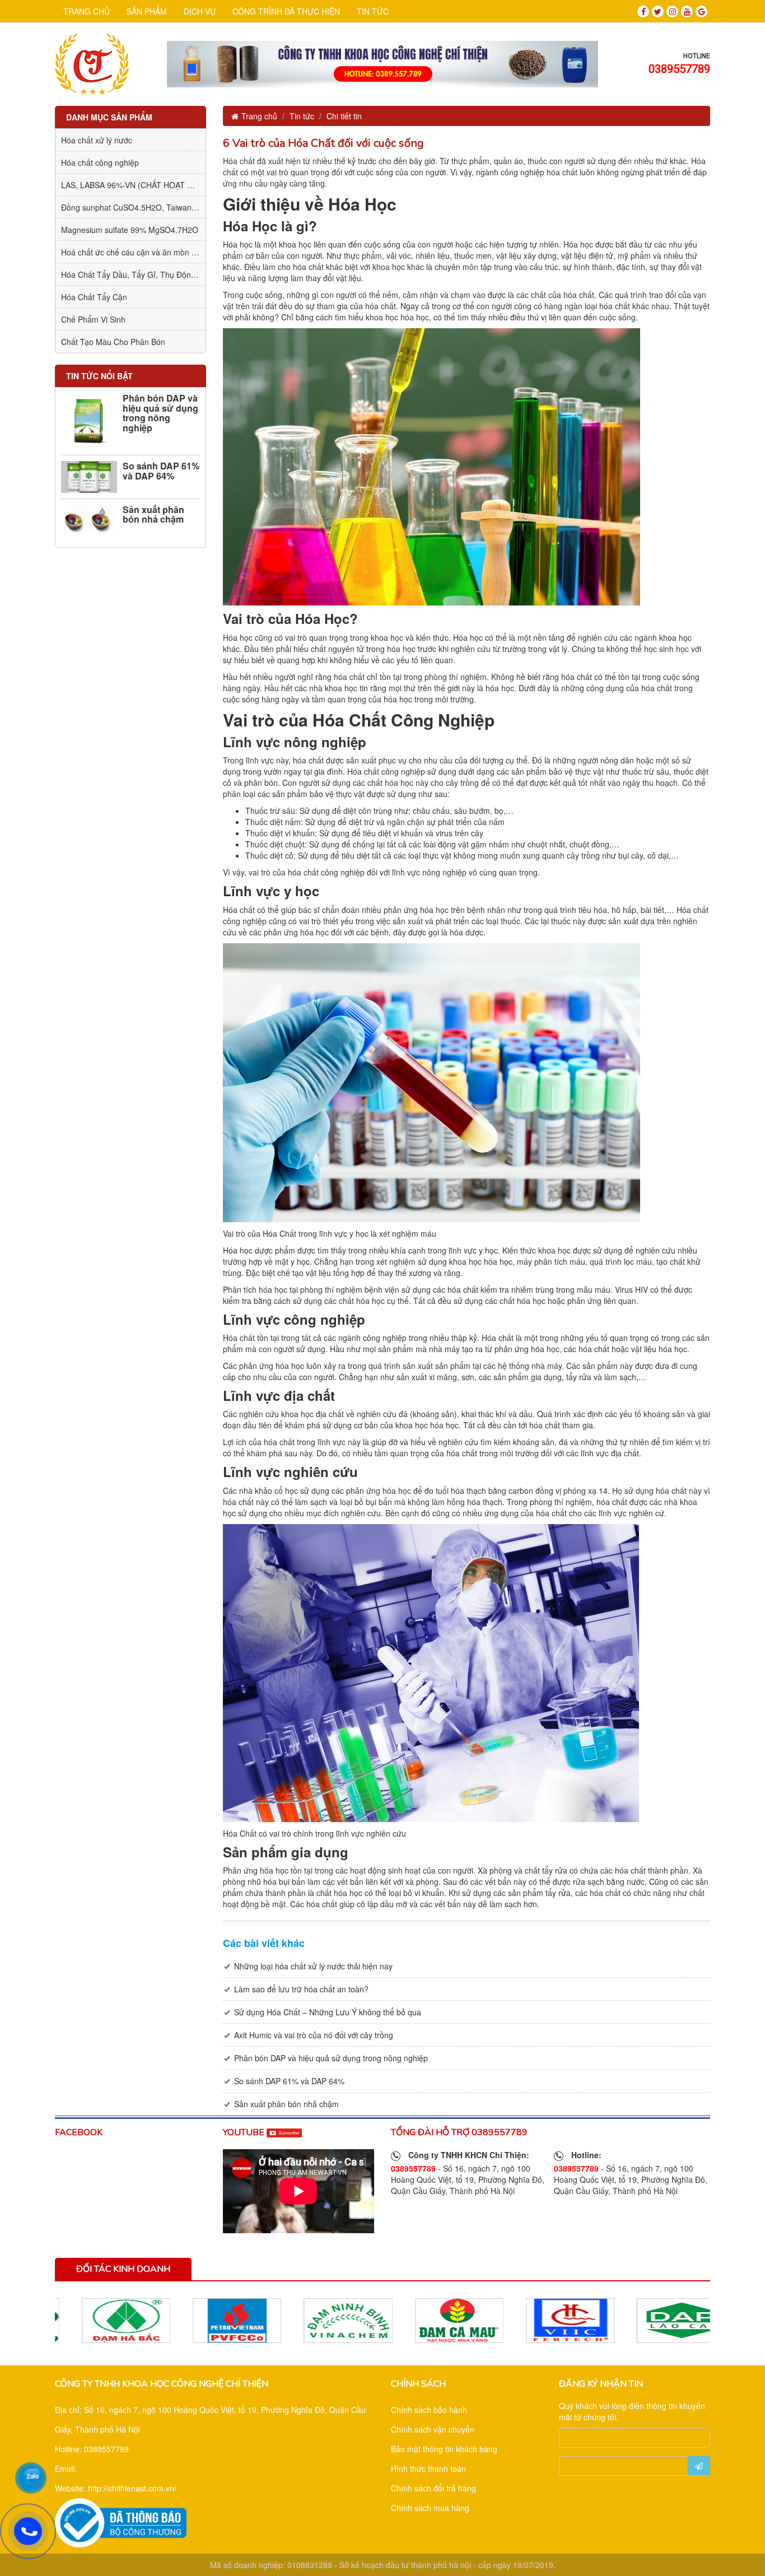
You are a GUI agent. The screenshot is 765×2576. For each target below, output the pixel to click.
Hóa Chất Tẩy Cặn (94, 297)
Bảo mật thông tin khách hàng (444, 2449)
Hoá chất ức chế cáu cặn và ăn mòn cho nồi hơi (146, 252)
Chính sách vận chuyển (433, 2429)
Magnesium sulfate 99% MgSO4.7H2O (130, 230)
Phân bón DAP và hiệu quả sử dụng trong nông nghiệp (160, 413)
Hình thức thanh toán (428, 2468)
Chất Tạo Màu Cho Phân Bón (113, 342)
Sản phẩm (147, 11)
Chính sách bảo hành (429, 2410)
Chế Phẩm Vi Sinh (93, 319)
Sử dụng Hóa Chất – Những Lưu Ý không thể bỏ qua (328, 2012)
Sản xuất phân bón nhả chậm (153, 514)
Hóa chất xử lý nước (97, 140)
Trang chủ (87, 11)
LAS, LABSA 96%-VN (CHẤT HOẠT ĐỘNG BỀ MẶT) (153, 185)
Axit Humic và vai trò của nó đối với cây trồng (314, 2035)
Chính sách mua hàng (430, 2508)
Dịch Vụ (200, 11)
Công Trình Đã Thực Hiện (286, 11)
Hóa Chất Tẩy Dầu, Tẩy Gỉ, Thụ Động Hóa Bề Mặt (150, 274)
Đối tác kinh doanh (123, 2269)
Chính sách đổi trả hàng (433, 2488)
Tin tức (373, 11)
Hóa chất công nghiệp (100, 162)
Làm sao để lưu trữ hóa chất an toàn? (301, 1989)
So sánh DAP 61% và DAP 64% (161, 471)
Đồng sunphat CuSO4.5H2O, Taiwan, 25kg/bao (145, 207)
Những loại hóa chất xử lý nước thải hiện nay (313, 1966)
